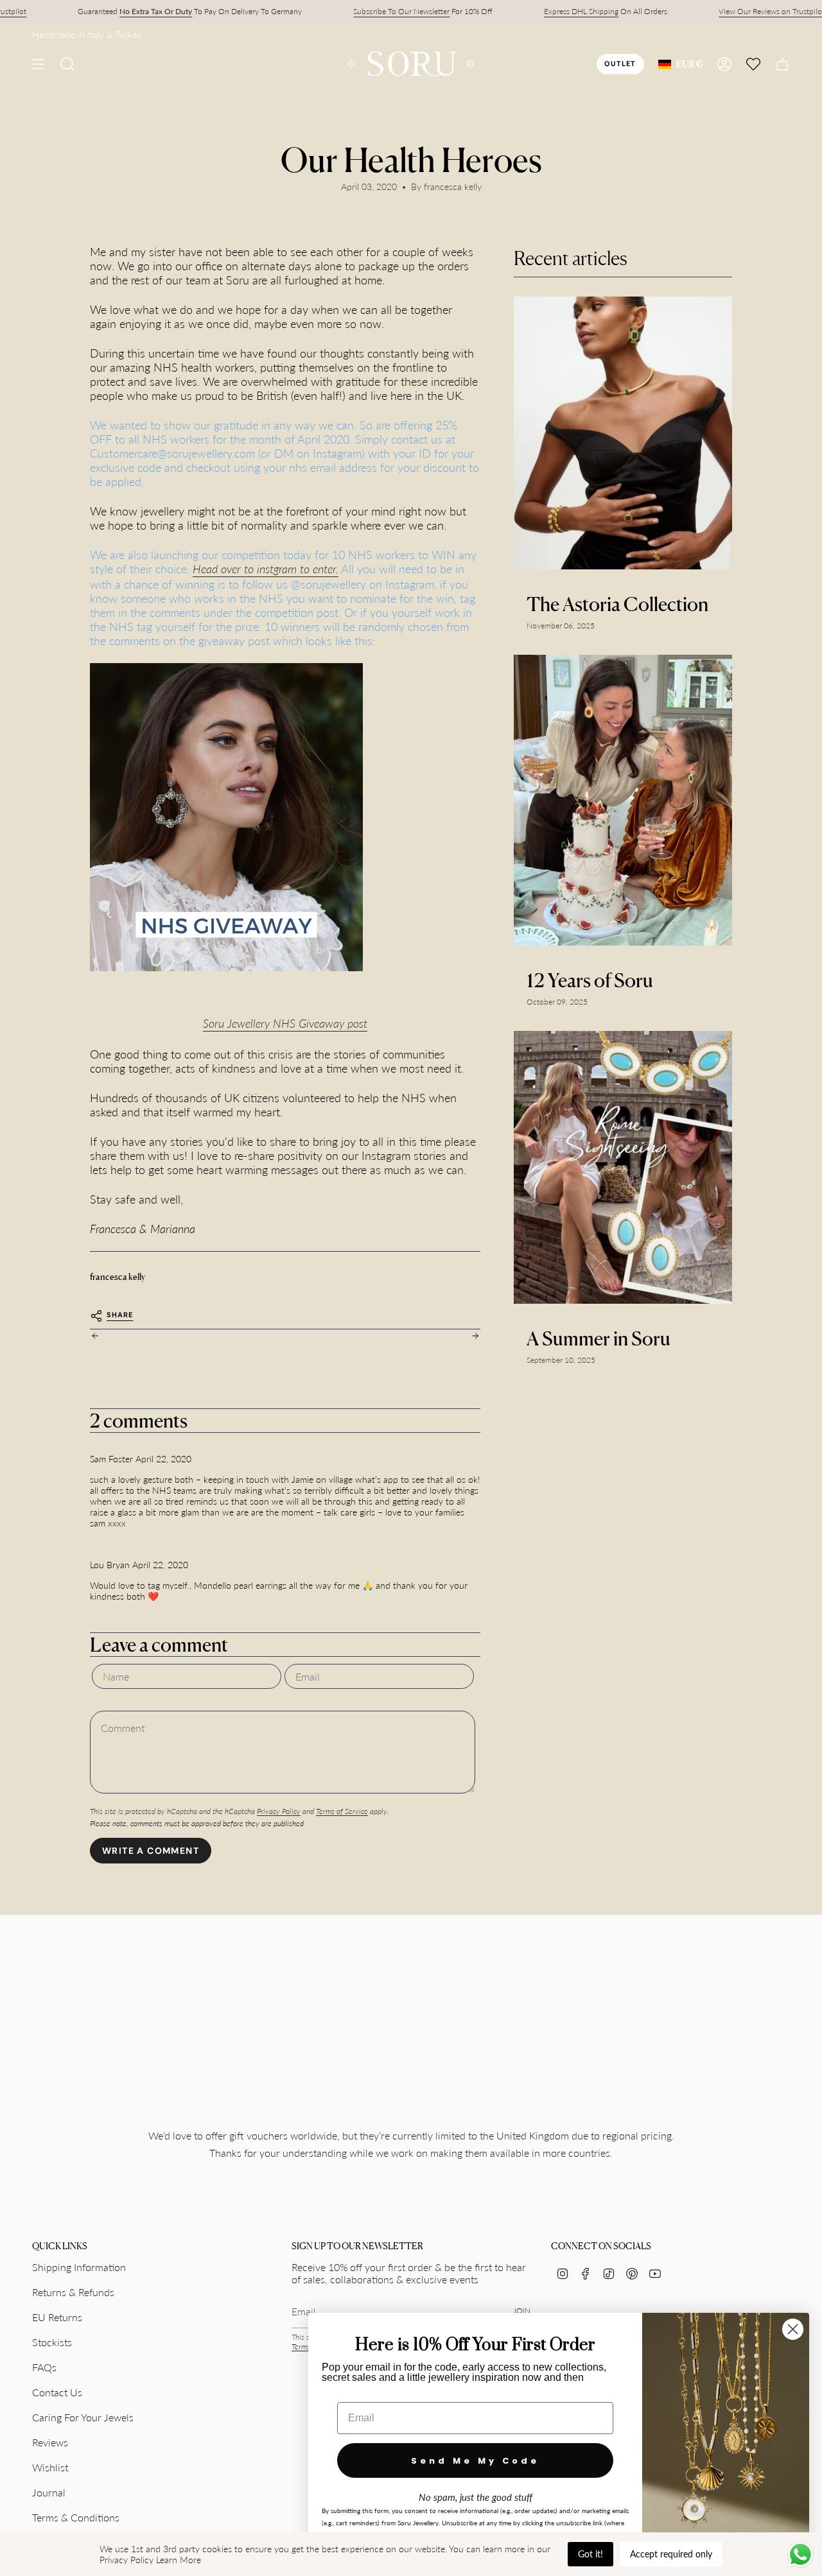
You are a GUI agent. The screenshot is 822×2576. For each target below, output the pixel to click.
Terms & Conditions (76, 2517)
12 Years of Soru (590, 980)
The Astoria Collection (617, 604)
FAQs (44, 2367)
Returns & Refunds (73, 2292)
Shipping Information (79, 2267)
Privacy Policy (279, 1811)
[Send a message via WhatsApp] (800, 2554)
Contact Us (57, 2392)
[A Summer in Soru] (623, 1167)
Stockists (52, 2342)
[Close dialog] (793, 2329)
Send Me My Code (475, 2461)
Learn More (179, 2560)
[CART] (782, 64)
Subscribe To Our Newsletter (401, 11)
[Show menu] (39, 64)
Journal (49, 2492)
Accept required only (671, 2554)
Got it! (590, 2554)
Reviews (50, 2442)
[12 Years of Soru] (623, 800)
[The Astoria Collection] (623, 433)
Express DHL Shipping (581, 11)
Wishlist (50, 2467)
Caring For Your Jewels (83, 2417)
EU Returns (57, 2317)
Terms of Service (342, 1811)
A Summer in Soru (599, 1338)
